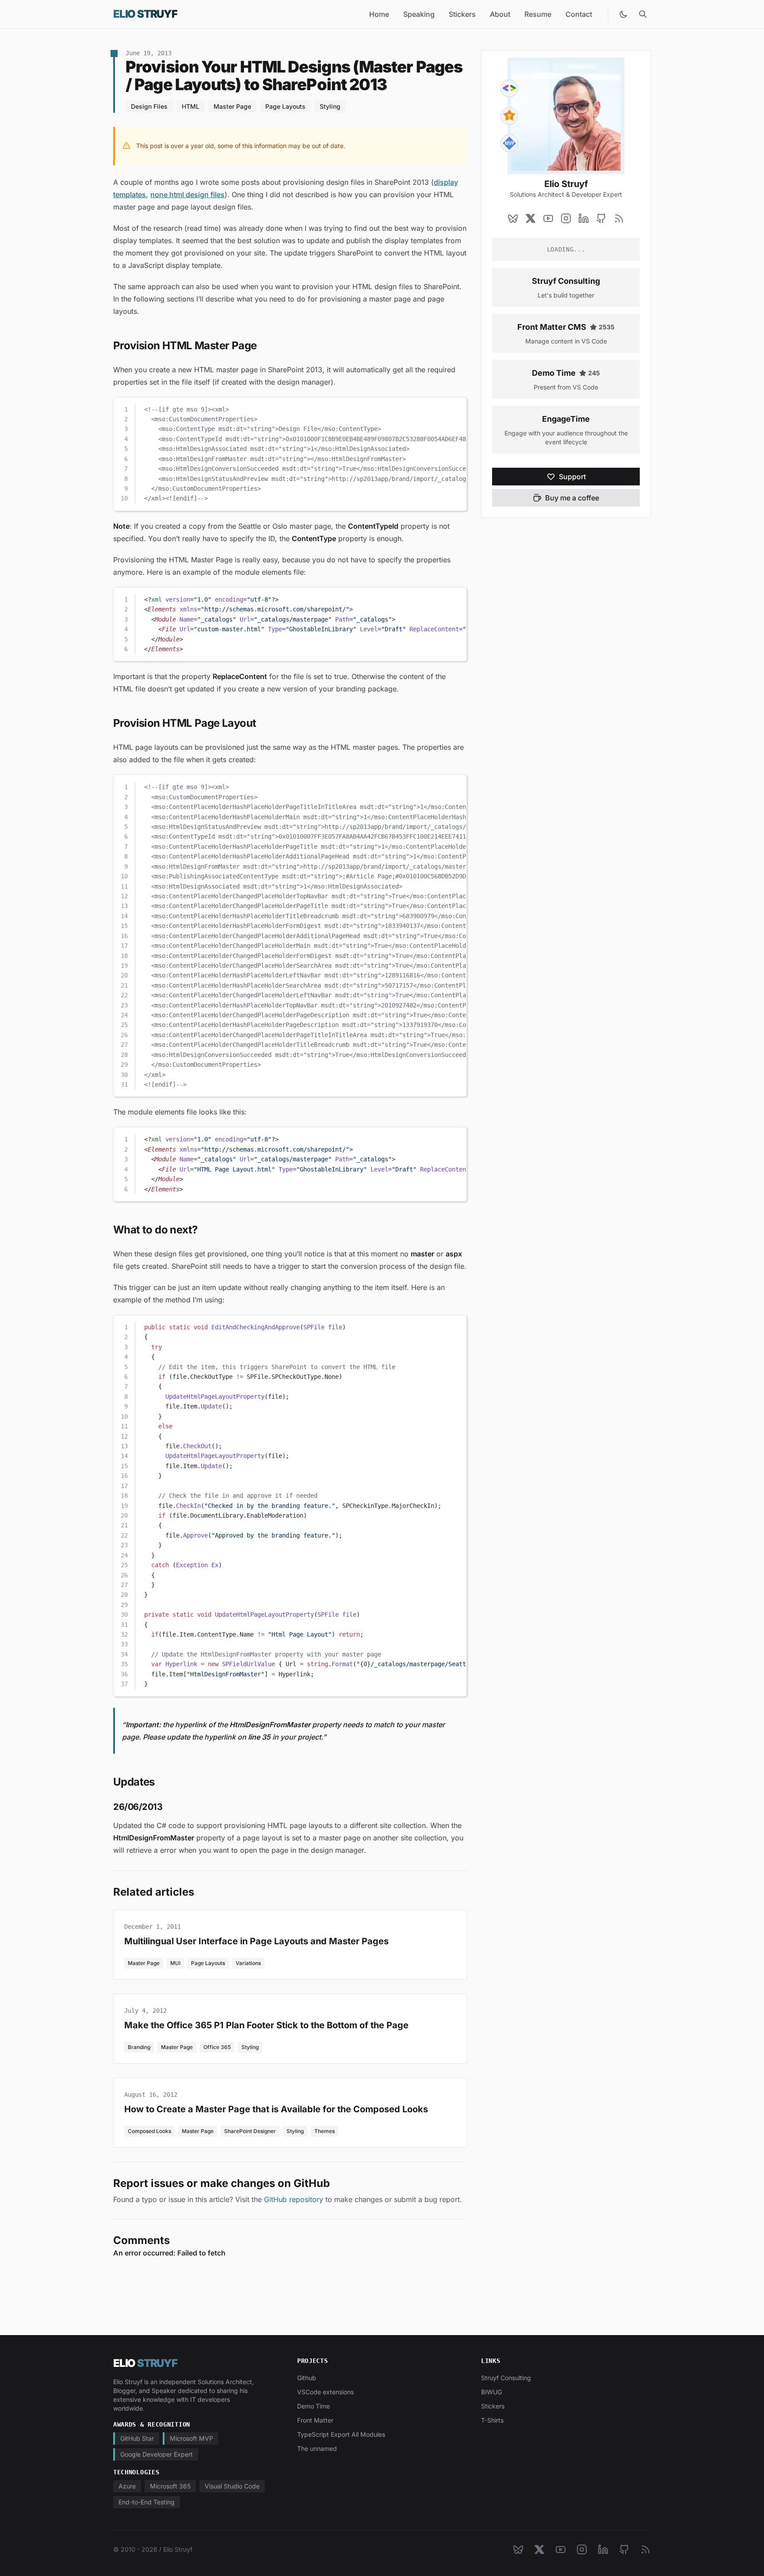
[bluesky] (513, 218)
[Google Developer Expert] (509, 88)
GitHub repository (294, 2199)
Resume (538, 14)
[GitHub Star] (509, 116)
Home (379, 14)
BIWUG (491, 2392)
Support (572, 477)
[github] (601, 218)
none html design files (187, 195)
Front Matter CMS (552, 327)
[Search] (643, 14)
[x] (531, 218)
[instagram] (566, 218)
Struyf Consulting (566, 281)
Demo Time (554, 373)
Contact (579, 14)
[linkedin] (584, 218)
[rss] (619, 218)
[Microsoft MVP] (509, 143)
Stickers (462, 14)
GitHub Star (137, 2438)
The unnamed (317, 2448)
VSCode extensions (325, 2392)
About (500, 14)
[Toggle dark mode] (623, 14)
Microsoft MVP (191, 2438)
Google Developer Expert (157, 2454)
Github (307, 2378)
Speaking (419, 14)
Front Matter (315, 2420)
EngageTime (566, 419)
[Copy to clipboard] (456, 408)
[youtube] (548, 218)
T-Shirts (492, 2420)
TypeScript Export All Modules (341, 2434)
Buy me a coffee (572, 498)
